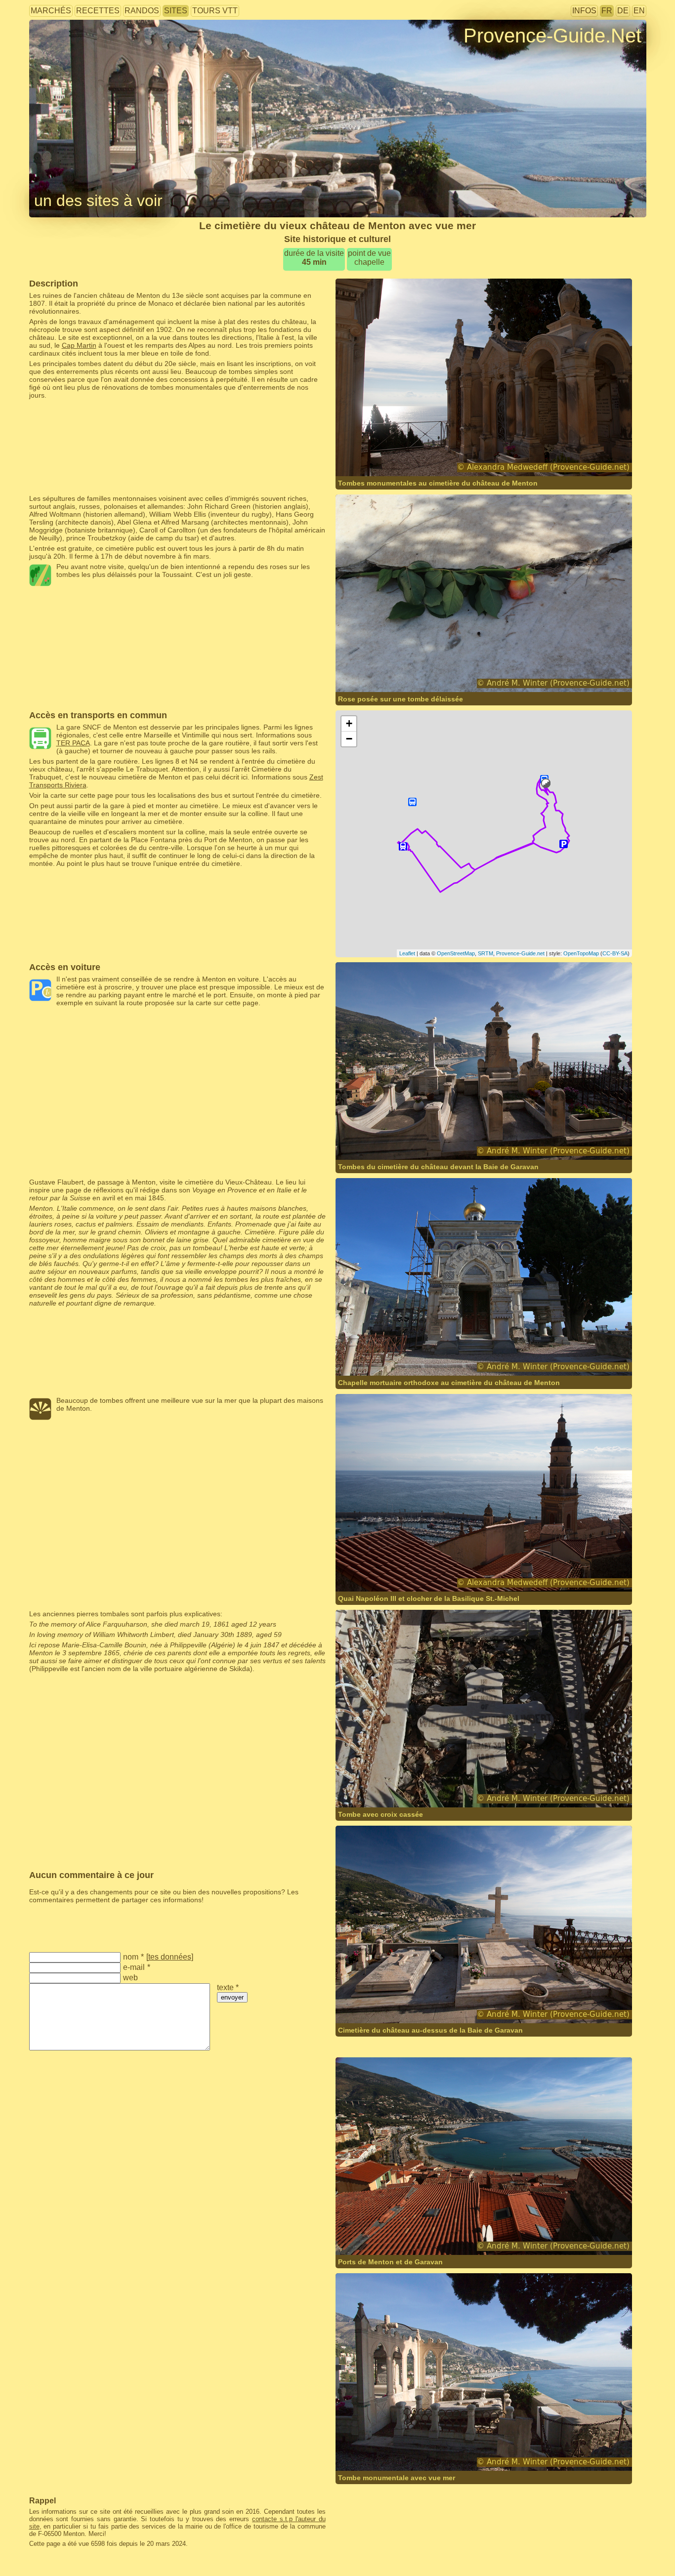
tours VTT (215, 11)
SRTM (485, 953)
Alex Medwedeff (462, 457)
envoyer (232, 1997)
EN (639, 11)
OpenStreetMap (456, 953)
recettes (98, 11)
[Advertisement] (177, 421)
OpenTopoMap (581, 953)
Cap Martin (79, 345)
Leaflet (407, 953)
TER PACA (73, 743)
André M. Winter (463, 673)
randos (142, 11)
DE (623, 11)
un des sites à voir (98, 201)
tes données (170, 1957)
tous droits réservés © (391, 457)
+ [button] (349, 723)
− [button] (349, 739)
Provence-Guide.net (520, 953)
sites (176, 11)
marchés (51, 11)
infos (584, 11)
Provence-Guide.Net (552, 36)
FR (607, 11)
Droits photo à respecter (66, 52)
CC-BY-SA (615, 953)
